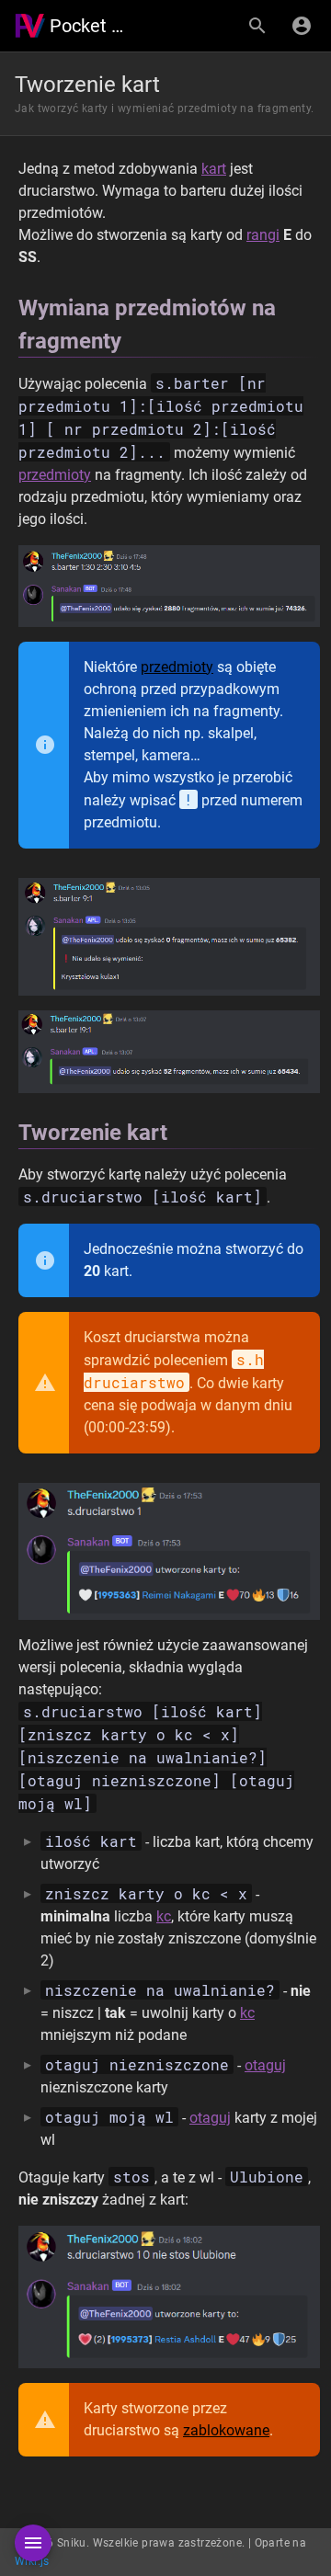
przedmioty (55, 475)
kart (214, 169)
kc (164, 1916)
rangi (263, 235)
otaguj (265, 2065)
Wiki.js (32, 2561)
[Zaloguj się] (302, 26)
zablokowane (226, 2430)
